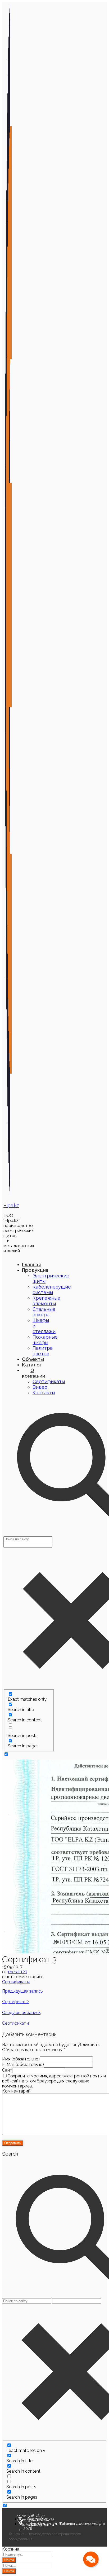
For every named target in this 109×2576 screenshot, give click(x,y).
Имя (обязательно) (21, 2059)
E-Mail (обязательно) (23, 2065)
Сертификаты (16, 1982)
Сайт (7, 2070)
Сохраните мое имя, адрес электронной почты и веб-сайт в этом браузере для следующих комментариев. (54, 2081)
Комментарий (16, 2091)
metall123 (18, 1972)
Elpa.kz (11, 1205)
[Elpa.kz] (8, 1195)
